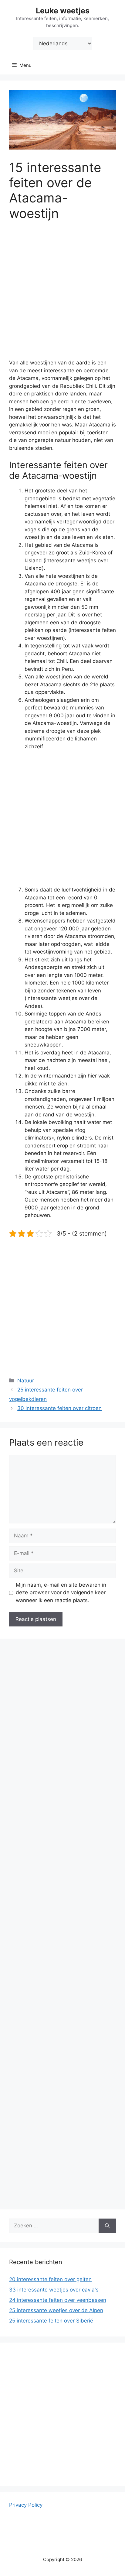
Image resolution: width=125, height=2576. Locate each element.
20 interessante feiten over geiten (50, 2279)
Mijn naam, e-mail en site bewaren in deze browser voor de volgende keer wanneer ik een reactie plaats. (61, 1593)
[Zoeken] (107, 2226)
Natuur (26, 1381)
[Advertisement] (62, 294)
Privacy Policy (26, 2505)
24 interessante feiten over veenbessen (58, 2300)
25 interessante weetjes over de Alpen (56, 2310)
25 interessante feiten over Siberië (51, 2321)
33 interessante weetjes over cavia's (54, 2290)
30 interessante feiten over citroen (59, 1408)
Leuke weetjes (63, 11)
